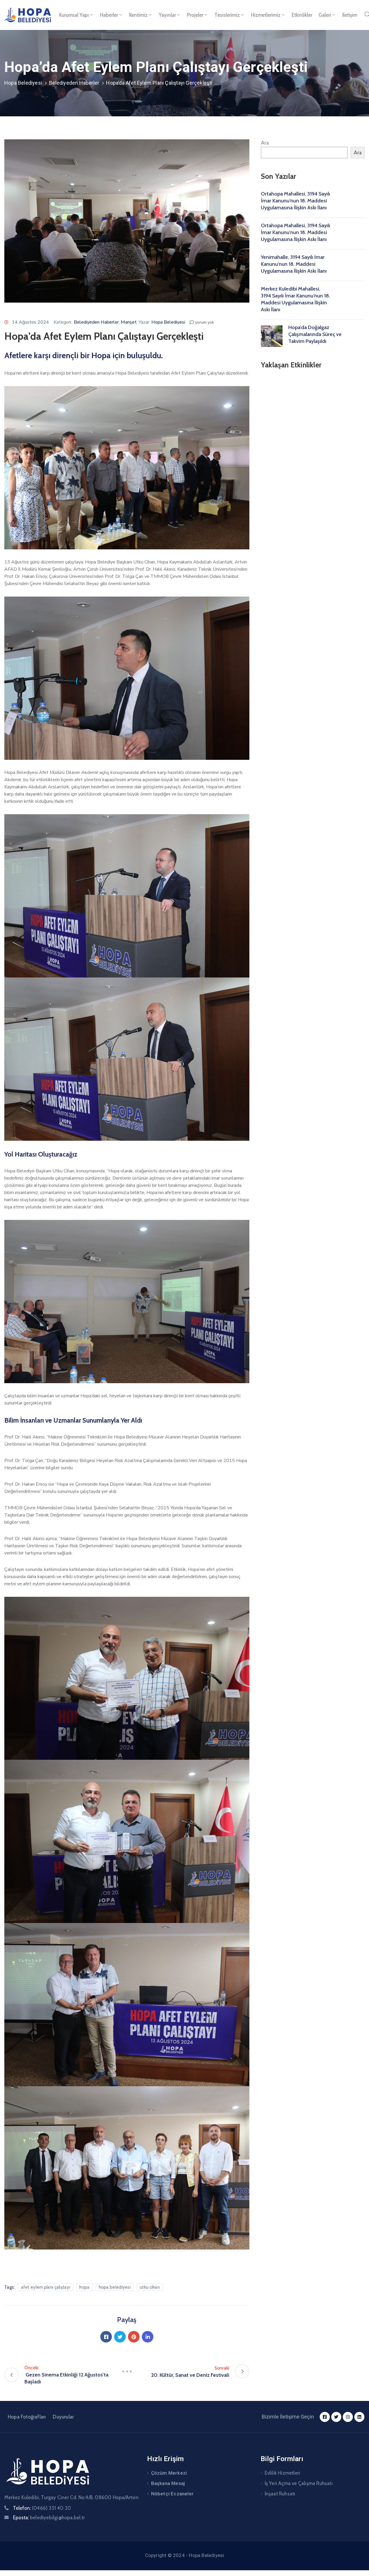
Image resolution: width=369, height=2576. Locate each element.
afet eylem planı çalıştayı (46, 2287)
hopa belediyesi (115, 2287)
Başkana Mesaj (168, 2483)
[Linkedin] (148, 2337)
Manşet (129, 322)
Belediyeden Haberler (74, 83)
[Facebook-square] (325, 2417)
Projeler (195, 15)
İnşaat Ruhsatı (280, 2494)
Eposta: (49, 2518)
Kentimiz (138, 15)
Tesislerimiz (227, 15)
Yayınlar (167, 15)
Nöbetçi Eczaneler (172, 2494)
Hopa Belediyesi (23, 83)
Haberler (109, 15)
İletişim (350, 15)
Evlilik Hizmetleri (283, 2473)
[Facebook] (106, 2337)
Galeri (325, 15)
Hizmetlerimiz (266, 15)
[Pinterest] (134, 2337)
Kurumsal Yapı (74, 15)
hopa (84, 2287)
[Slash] (127, 2371)
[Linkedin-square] (359, 2417)
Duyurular (63, 2417)
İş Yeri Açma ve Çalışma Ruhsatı (299, 2483)
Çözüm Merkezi (169, 2473)
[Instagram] (348, 2417)
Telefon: (42, 2508)
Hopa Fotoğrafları (27, 2417)
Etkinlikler (302, 15)
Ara (265, 143)
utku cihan (150, 2287)
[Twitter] (120, 2337)
